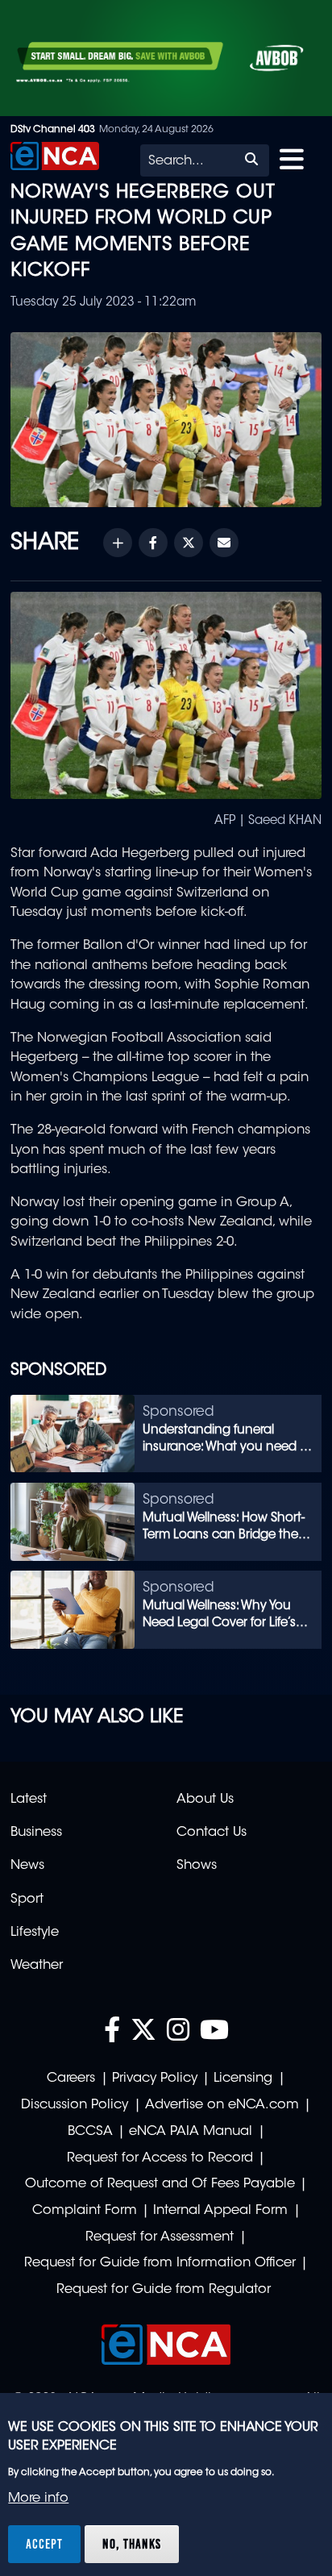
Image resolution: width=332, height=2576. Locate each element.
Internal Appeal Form (220, 2211)
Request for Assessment (160, 2237)
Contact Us (212, 1833)
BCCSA (90, 2132)
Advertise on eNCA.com (222, 2105)
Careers (71, 2079)
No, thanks (132, 2544)
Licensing (243, 2079)
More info (38, 2499)
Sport (27, 1900)
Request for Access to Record (160, 2158)
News (27, 1866)
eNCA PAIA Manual (191, 2132)
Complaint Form (85, 2211)
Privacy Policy (155, 2079)
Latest (29, 1800)
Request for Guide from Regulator (164, 2290)
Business (36, 1833)
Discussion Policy (75, 2105)
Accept (44, 2544)
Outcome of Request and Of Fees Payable (160, 2184)
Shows (197, 1866)
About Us (205, 1800)
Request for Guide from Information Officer (160, 2263)
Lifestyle (35, 1933)
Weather (37, 1966)
